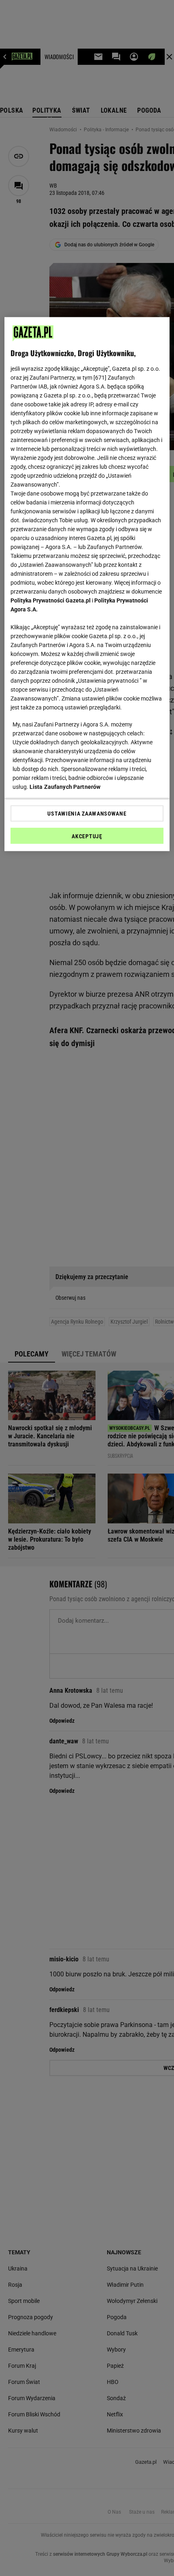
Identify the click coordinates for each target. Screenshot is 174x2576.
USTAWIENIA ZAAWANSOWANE (87, 813)
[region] (87, 584)
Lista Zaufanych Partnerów (65, 786)
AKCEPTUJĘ (87, 836)
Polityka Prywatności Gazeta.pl (51, 600)
